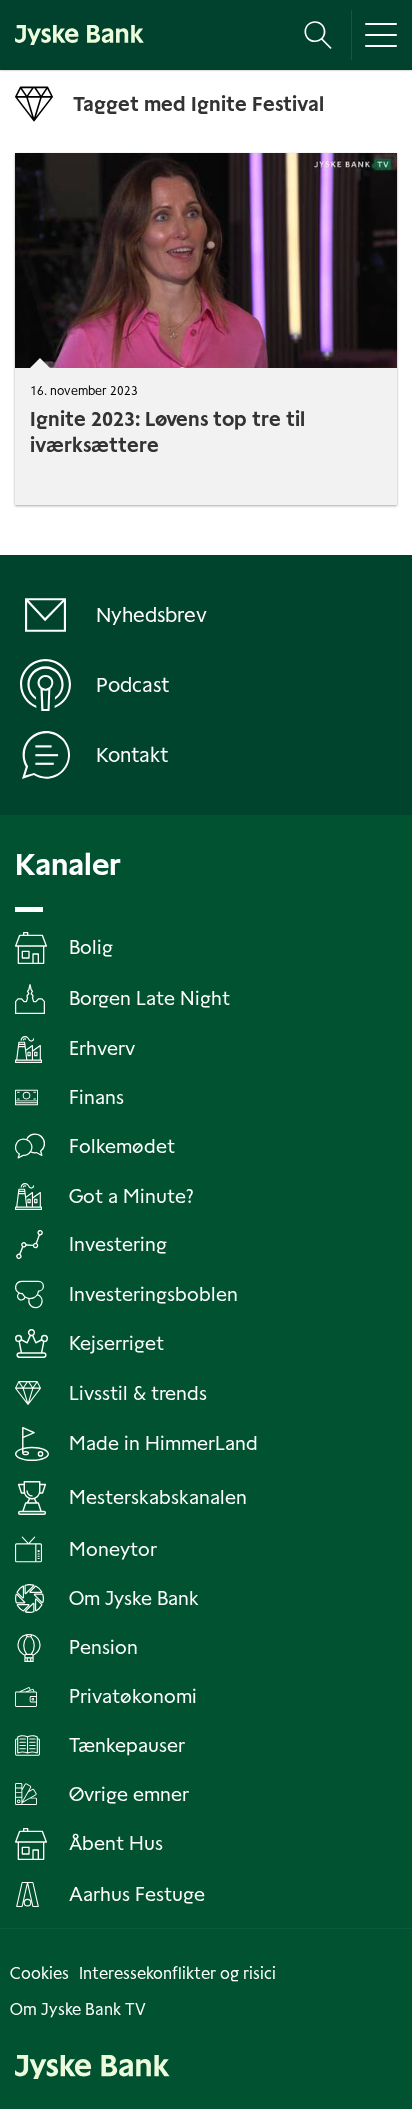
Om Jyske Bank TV (78, 2009)
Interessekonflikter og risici (177, 1973)
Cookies (39, 1973)
